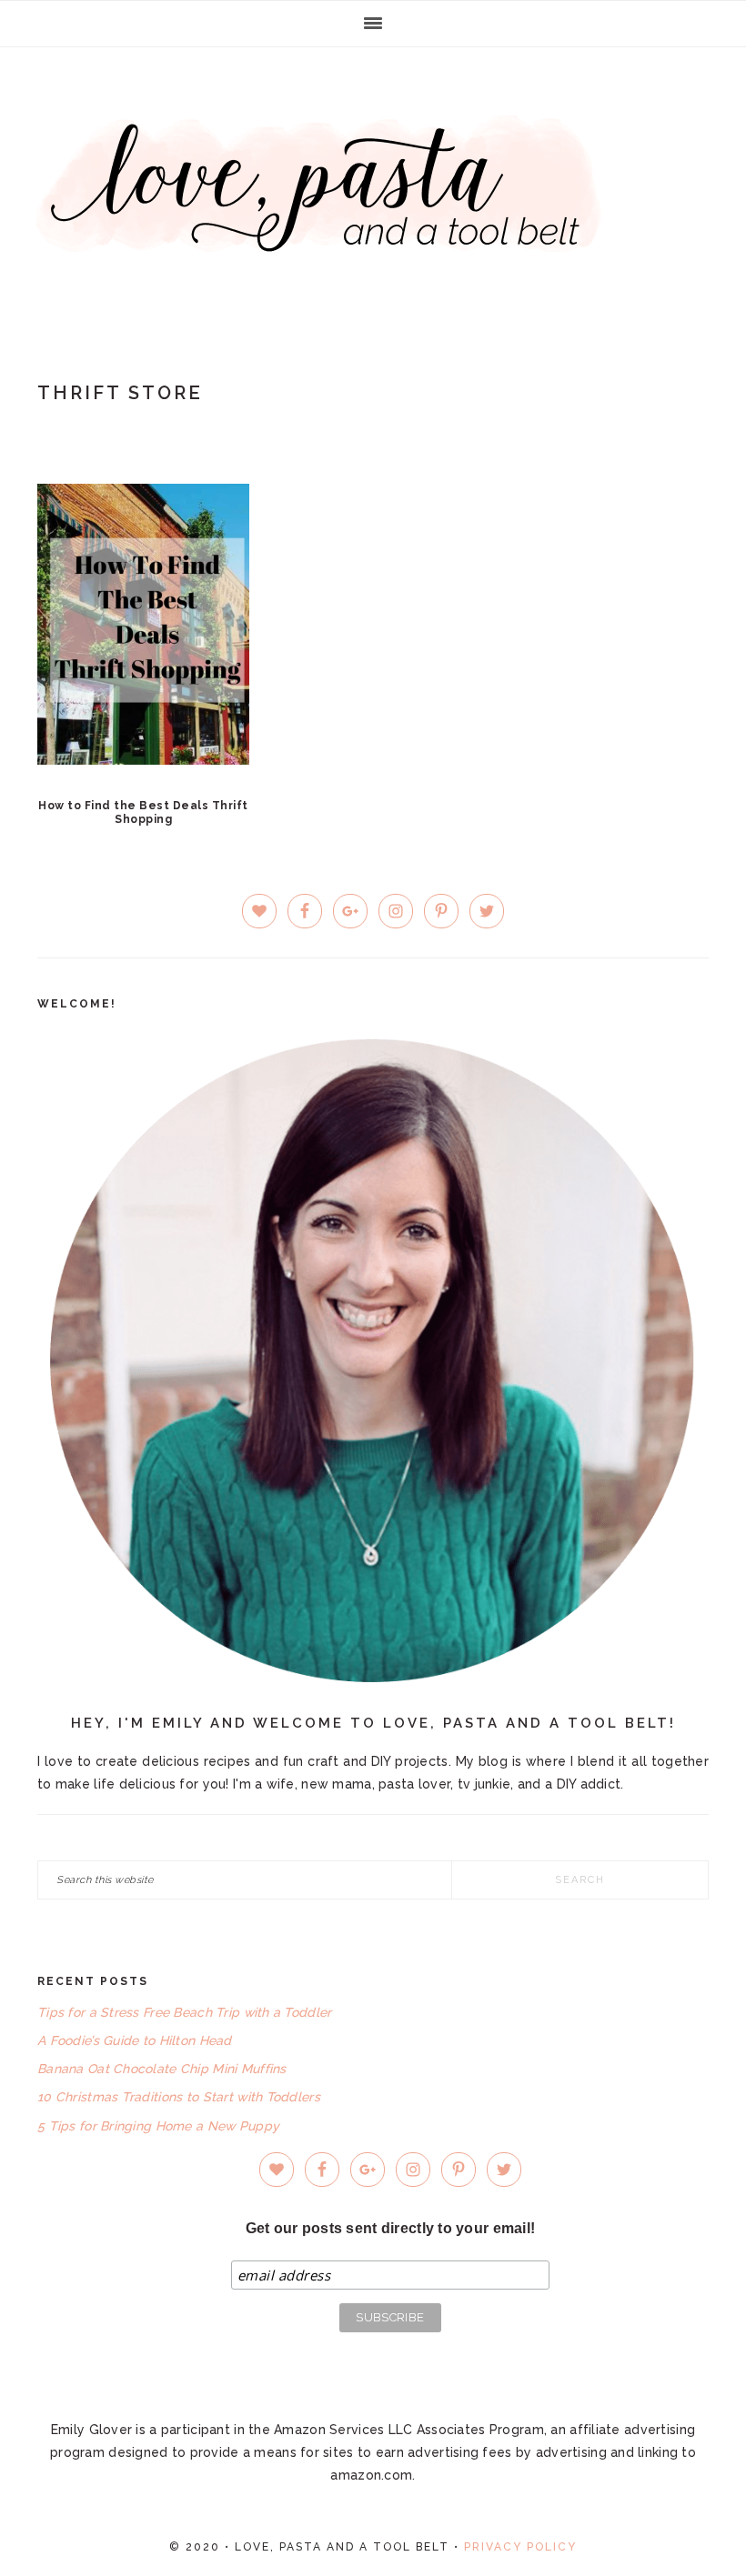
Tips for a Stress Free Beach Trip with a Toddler (184, 2012)
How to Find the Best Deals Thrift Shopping (143, 812)
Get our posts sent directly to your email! (391, 2228)
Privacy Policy (520, 2547)
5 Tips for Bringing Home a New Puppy (158, 2126)
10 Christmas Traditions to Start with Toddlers (179, 2097)
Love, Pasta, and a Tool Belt (373, 184)
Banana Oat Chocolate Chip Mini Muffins (162, 2069)
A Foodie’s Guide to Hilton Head (135, 2040)
